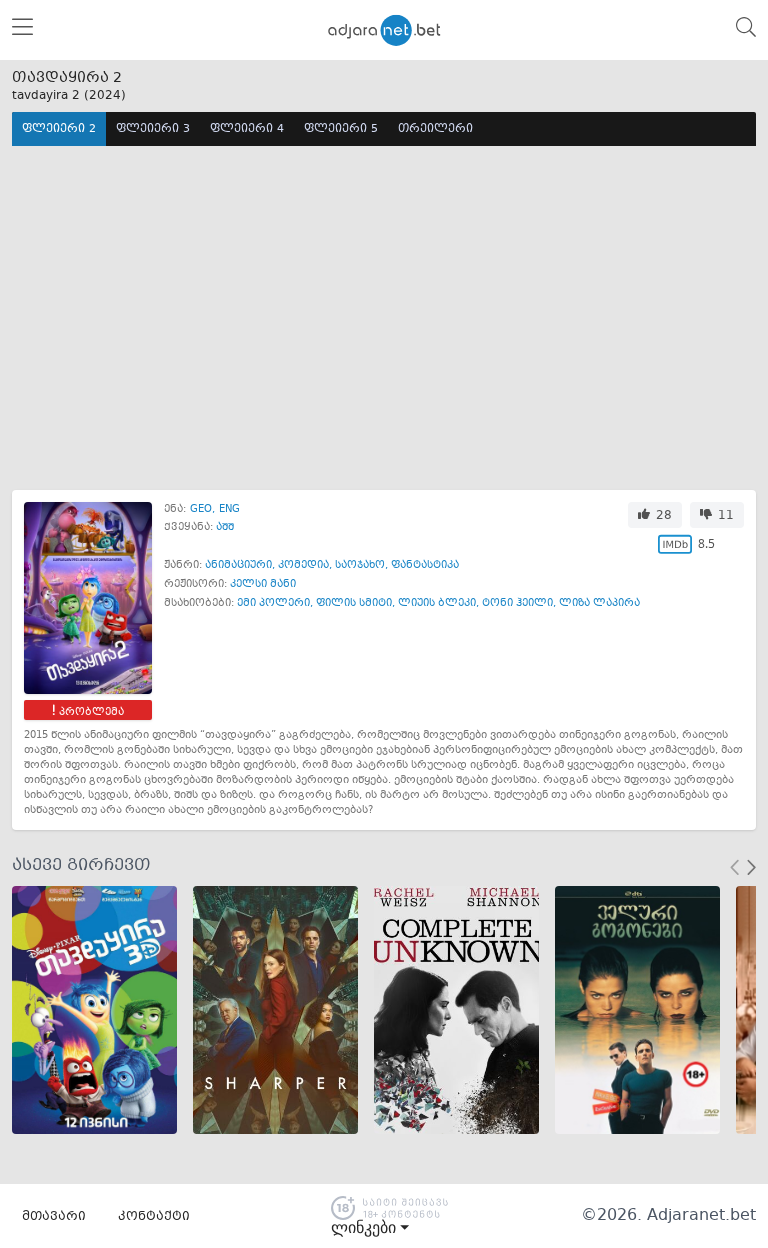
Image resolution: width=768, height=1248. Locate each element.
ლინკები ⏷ (370, 1228)
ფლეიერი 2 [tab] (59, 129)
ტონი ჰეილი (517, 603)
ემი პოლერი (273, 603)
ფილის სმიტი (354, 603)
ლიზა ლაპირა (599, 603)
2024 (105, 96)
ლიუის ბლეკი (437, 603)
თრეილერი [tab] (435, 129)
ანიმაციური (238, 565)
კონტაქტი (154, 1217)
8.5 (706, 543)
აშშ (225, 527)
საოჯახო (360, 565)
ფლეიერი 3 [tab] (153, 129)
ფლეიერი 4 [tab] (247, 129)
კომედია (303, 565)
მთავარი (54, 1217)
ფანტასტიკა (425, 565)
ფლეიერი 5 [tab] (341, 129)
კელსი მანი (263, 584)
